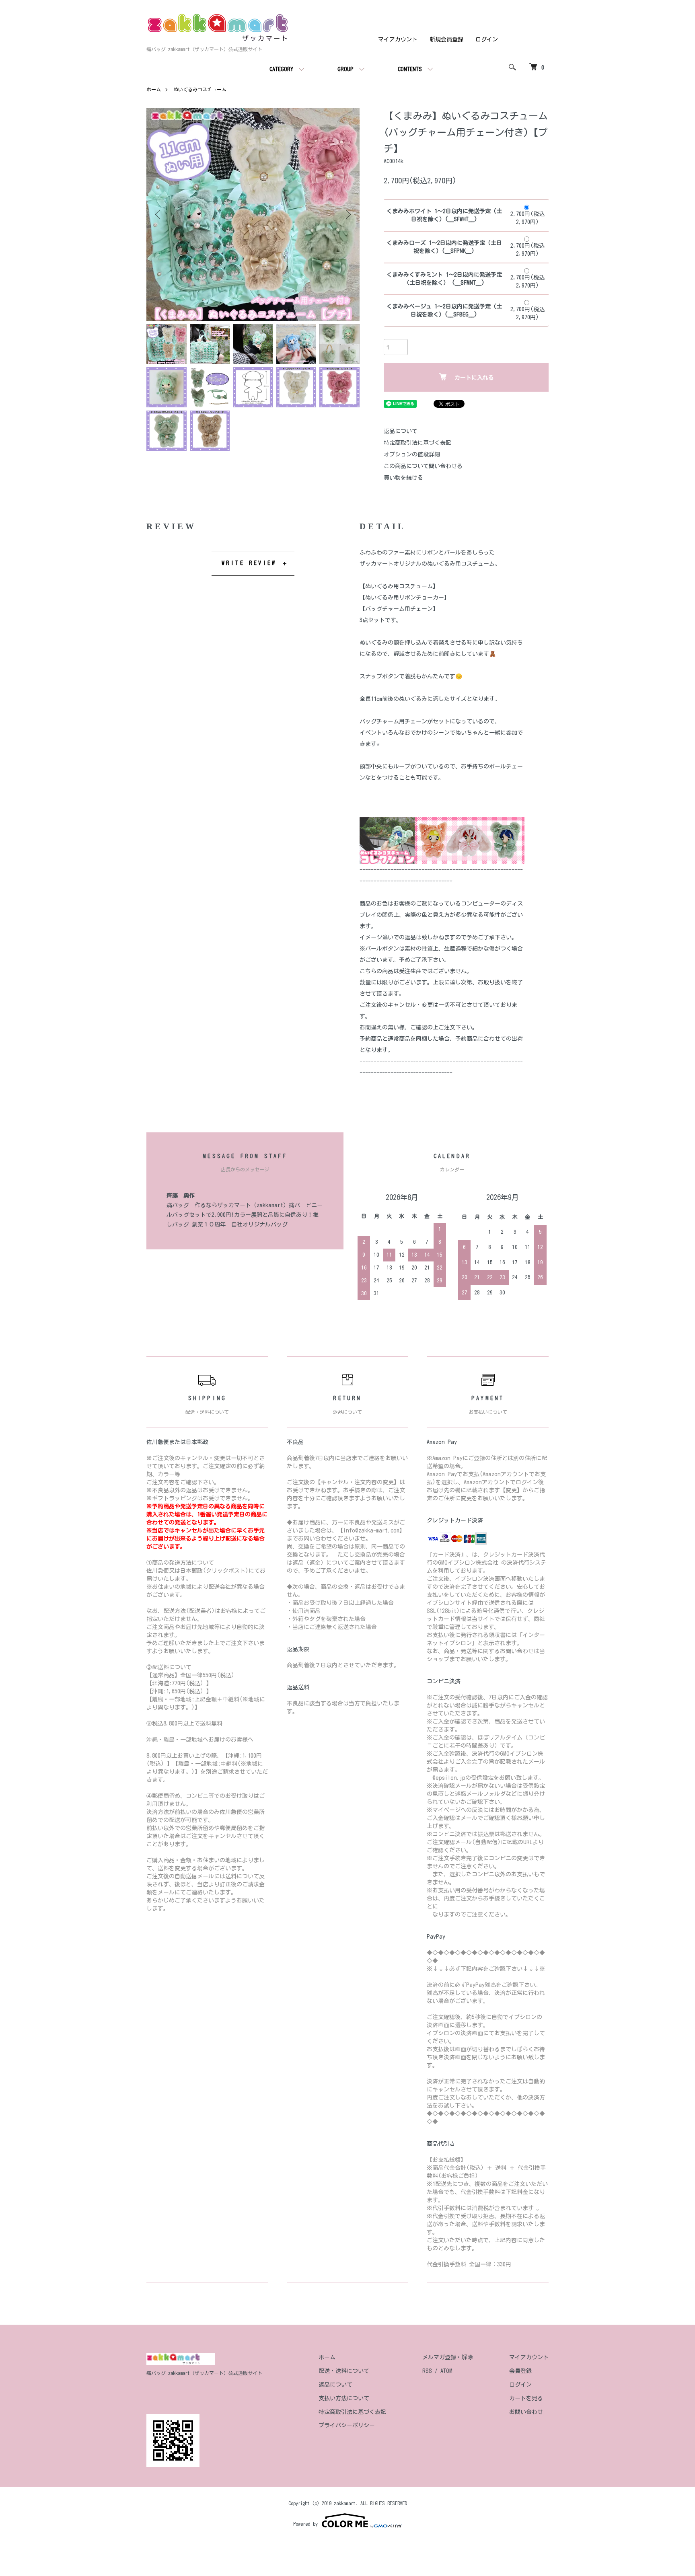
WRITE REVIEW (249, 563)
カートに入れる (474, 378)
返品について (401, 431)
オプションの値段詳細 (412, 454)
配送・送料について (344, 2371)
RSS (427, 2371)
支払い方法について (344, 2398)
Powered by (305, 2524)
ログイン (487, 39)
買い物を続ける (403, 478)
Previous (158, 214)
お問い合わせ (526, 2412)
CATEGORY (281, 69)
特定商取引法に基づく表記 (417, 443)
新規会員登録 (446, 39)
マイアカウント (398, 39)
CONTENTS (410, 69)
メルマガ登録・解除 (448, 2357)
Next (347, 214)
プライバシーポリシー (347, 2425)
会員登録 (520, 2371)
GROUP (345, 69)
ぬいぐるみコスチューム (200, 89)
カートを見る (526, 2398)
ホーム (154, 89)
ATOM (446, 2371)
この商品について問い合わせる (423, 466)
